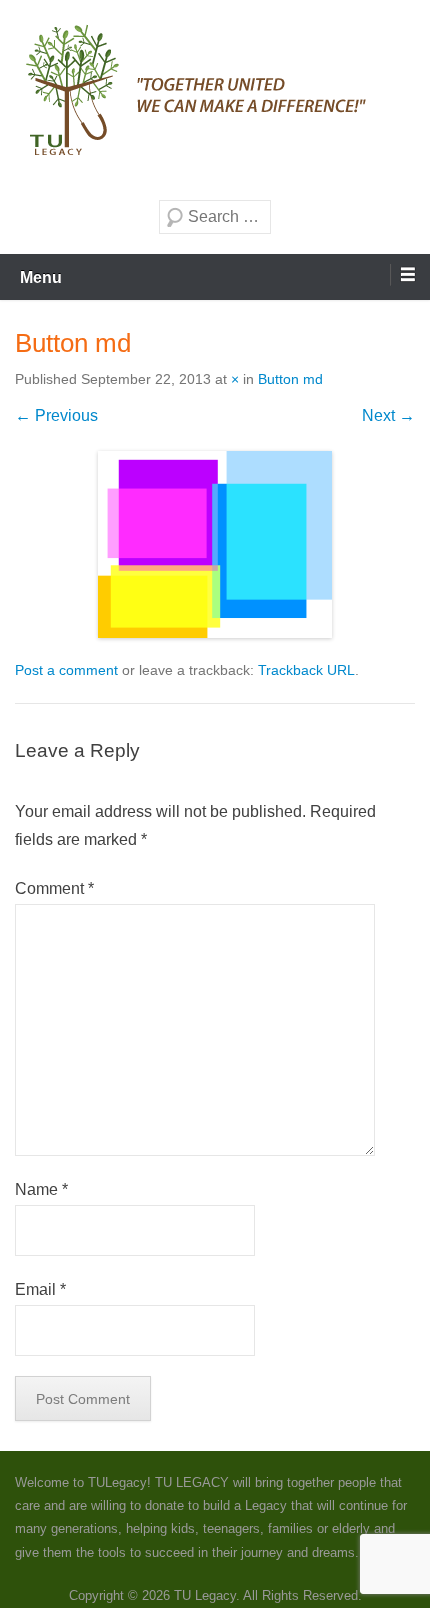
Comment (54, 888)
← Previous (56, 415)
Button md (290, 379)
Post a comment (66, 670)
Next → (388, 415)
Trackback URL (306, 670)
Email (40, 1289)
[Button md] (215, 544)
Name (41, 1189)
